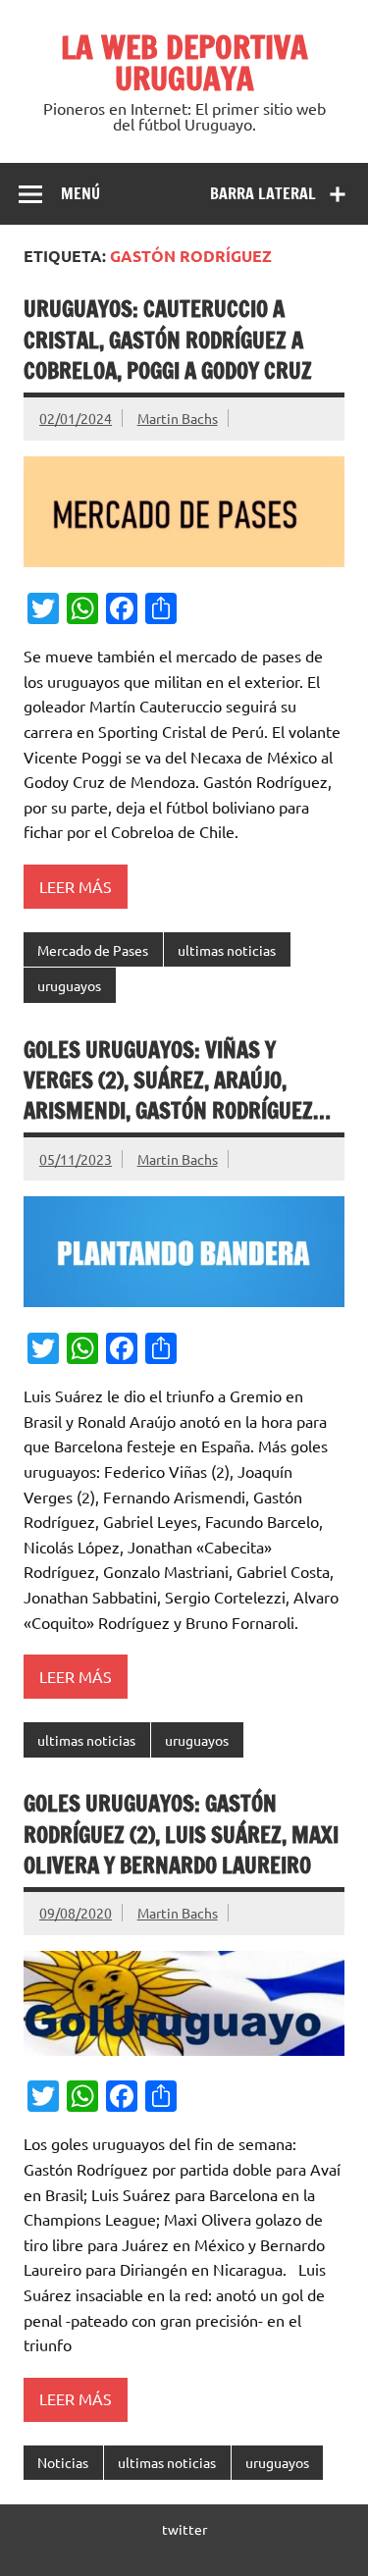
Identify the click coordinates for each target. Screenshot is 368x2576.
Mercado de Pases (93, 950)
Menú (80, 193)
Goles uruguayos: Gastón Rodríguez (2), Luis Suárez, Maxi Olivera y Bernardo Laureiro (181, 1834)
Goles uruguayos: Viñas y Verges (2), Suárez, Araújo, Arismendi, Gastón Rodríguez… (177, 1080)
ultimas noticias (227, 950)
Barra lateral (263, 193)
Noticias (63, 2462)
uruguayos (69, 985)
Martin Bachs (178, 418)
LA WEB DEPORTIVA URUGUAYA (184, 63)
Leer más (76, 886)
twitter (184, 2529)
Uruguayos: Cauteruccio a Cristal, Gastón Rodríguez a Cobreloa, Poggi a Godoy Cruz (168, 340)
